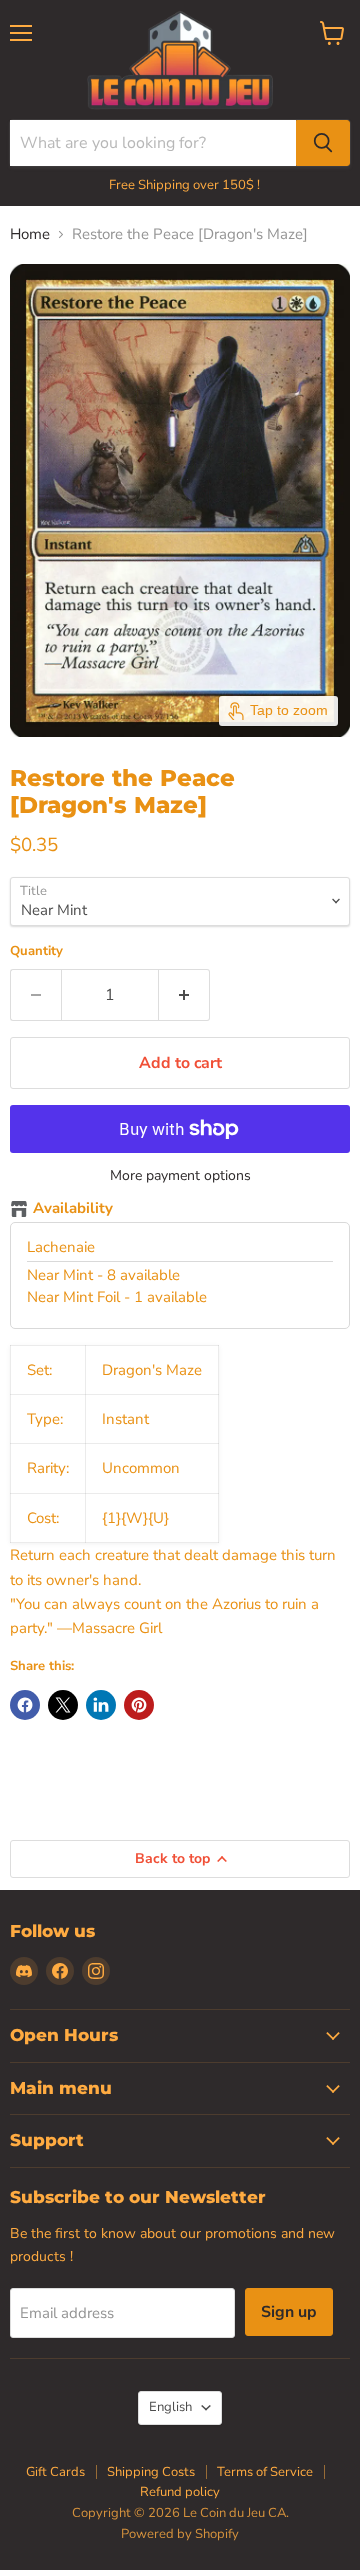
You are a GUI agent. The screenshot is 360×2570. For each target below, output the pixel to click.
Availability (73, 1209)
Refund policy (180, 2492)
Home (30, 234)
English (170, 2407)
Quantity (36, 951)
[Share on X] (63, 1705)
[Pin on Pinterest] (139, 1705)
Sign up (289, 2312)
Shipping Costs (151, 2472)
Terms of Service (265, 2472)
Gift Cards (55, 2472)
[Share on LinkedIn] (101, 1705)
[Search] (323, 143)
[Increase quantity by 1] (184, 995)
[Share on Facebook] (25, 1705)
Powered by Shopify (180, 2534)
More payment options (180, 1176)
